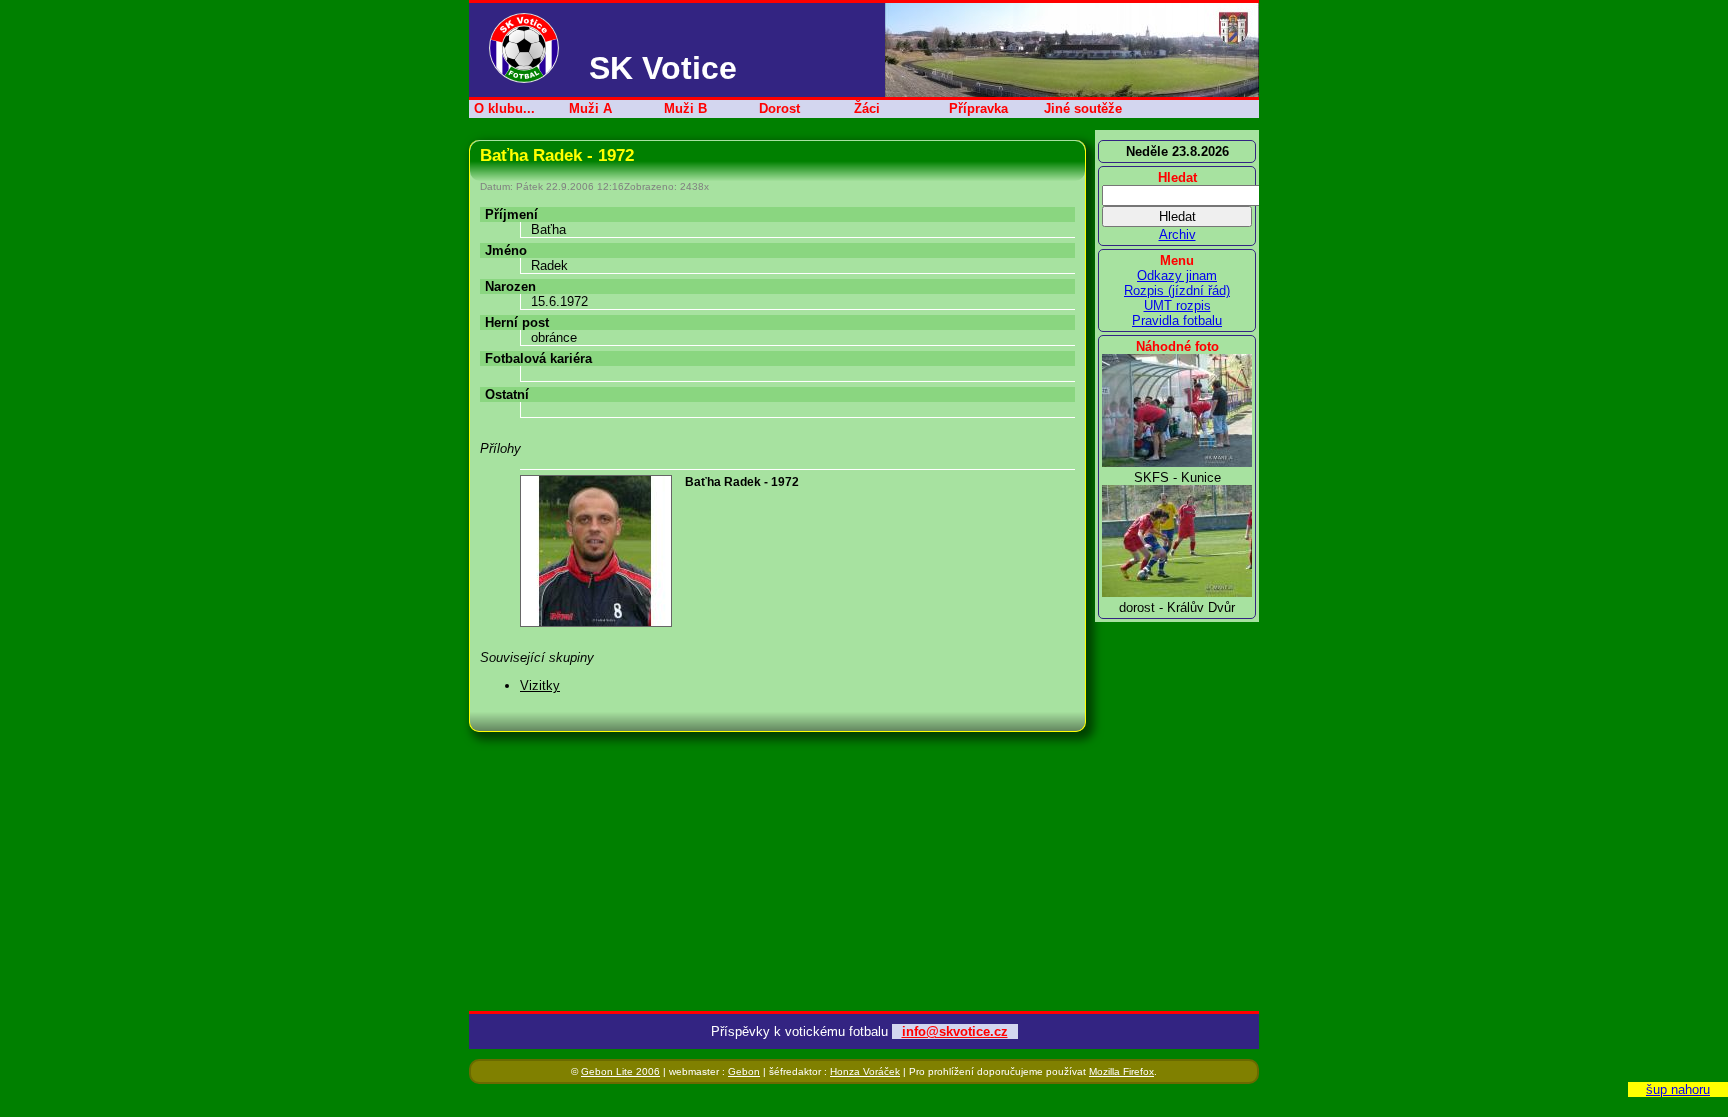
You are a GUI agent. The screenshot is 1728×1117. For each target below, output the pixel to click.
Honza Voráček (865, 1071)
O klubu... (504, 108)
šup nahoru (1678, 1089)
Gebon (744, 1071)
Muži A (590, 108)
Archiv (1177, 234)
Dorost (779, 108)
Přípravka (978, 108)
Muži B (685, 108)
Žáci (867, 108)
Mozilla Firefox (1121, 1071)
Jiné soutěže (1083, 108)
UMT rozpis (1177, 305)
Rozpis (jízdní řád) (1177, 290)
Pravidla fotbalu (1177, 320)
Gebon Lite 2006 (620, 1071)
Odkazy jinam (1177, 275)
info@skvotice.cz (955, 1031)
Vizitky (540, 685)
